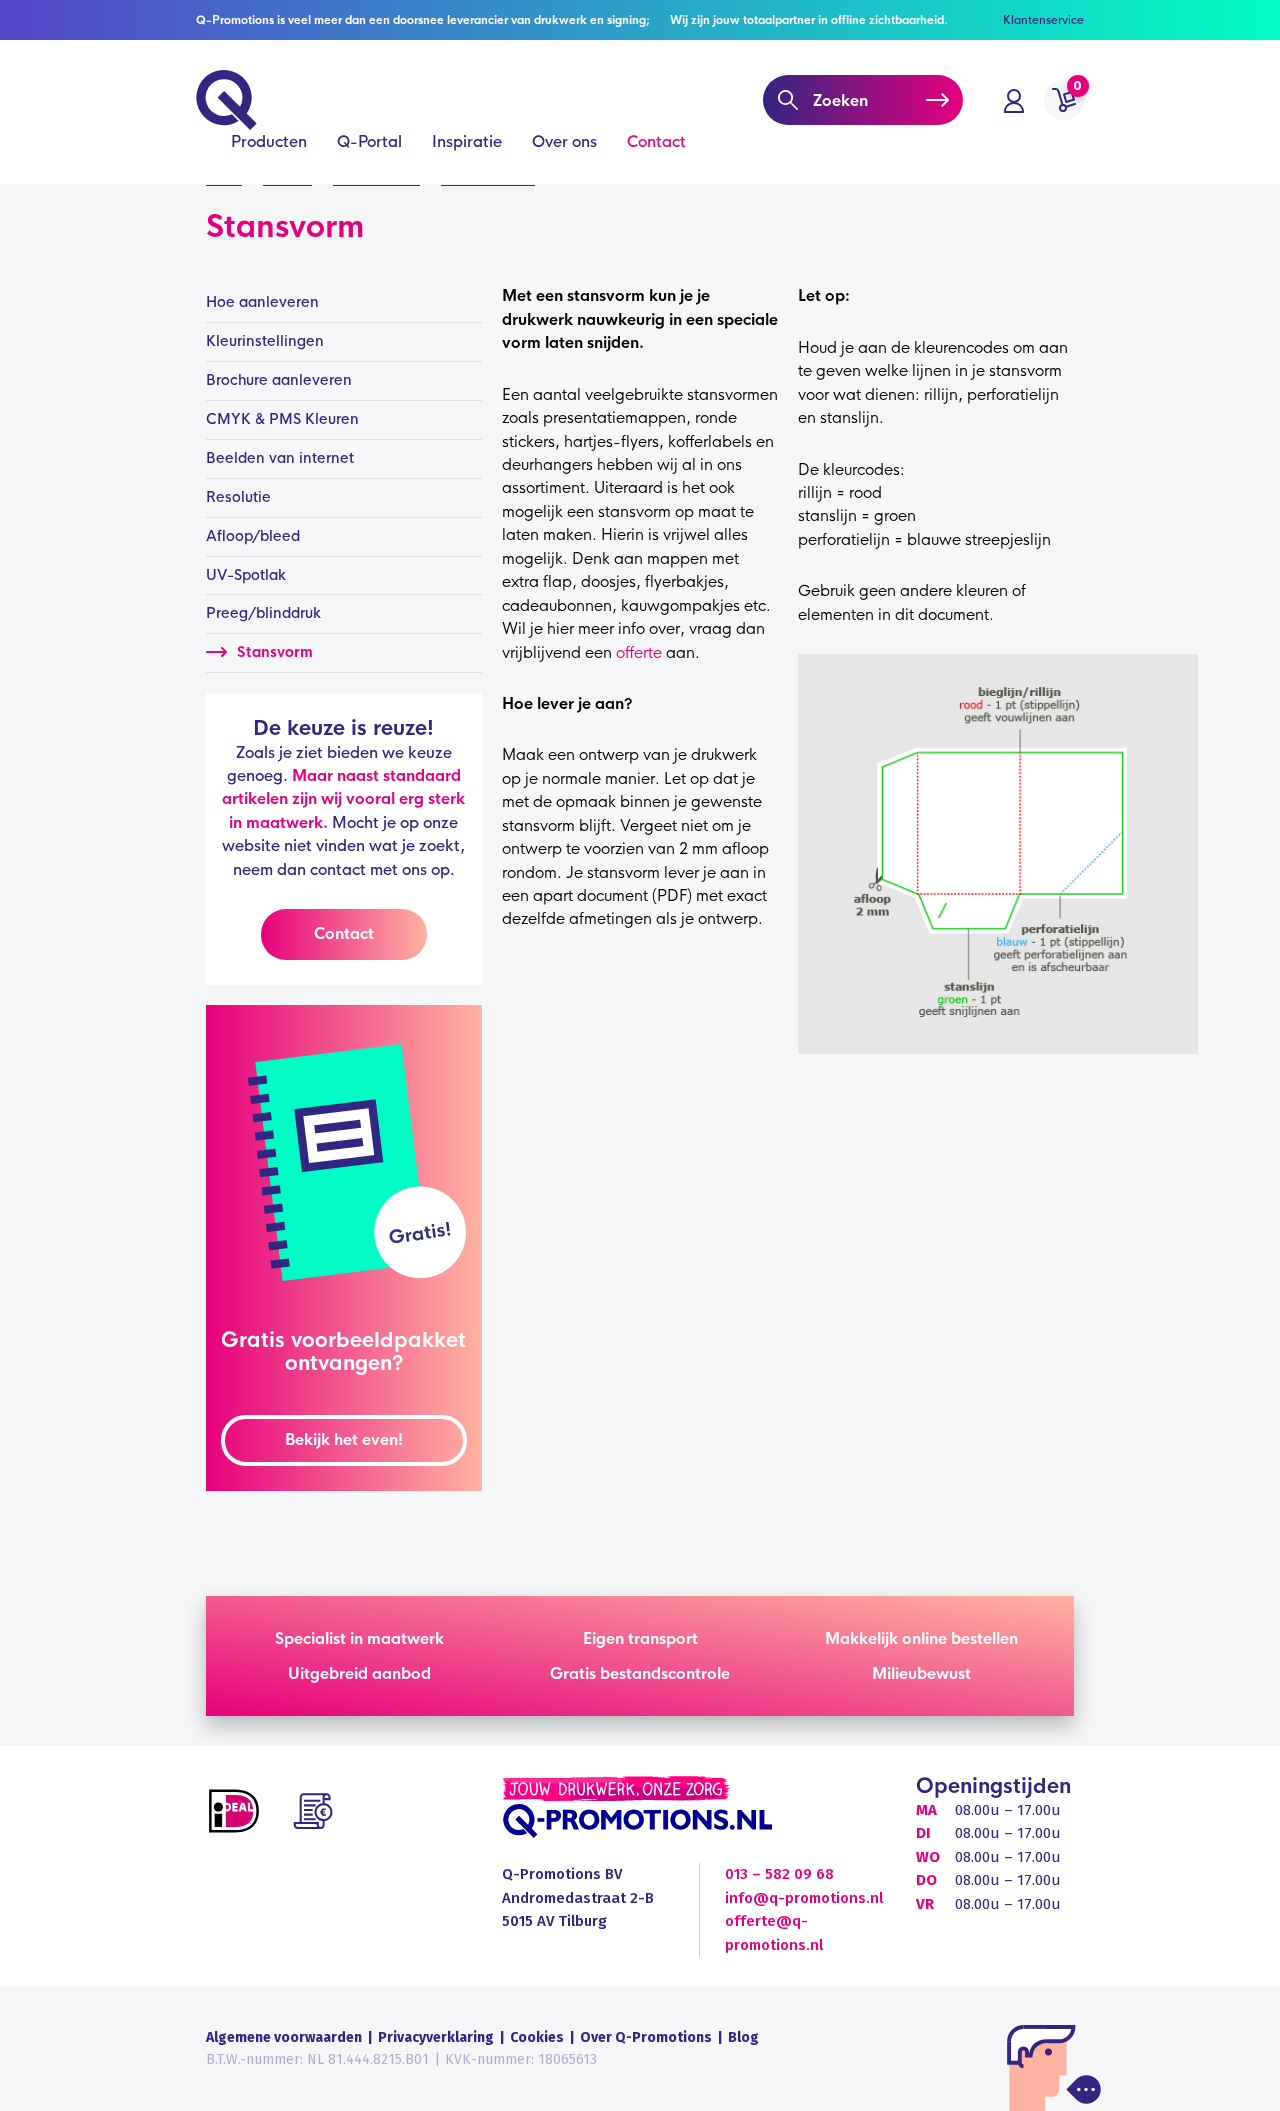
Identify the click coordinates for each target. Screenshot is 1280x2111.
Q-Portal (369, 141)
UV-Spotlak (246, 575)
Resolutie (238, 497)
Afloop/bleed (253, 536)
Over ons (564, 141)
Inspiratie (467, 141)
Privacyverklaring (436, 2037)
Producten (269, 141)
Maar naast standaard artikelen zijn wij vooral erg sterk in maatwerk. (343, 799)
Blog (743, 2037)
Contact (656, 141)
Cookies (537, 2037)
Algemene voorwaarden (284, 2037)
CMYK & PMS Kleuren (282, 419)
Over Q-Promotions (646, 2037)
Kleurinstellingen (265, 341)
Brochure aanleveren (279, 380)
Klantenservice (1043, 20)
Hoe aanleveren (262, 302)
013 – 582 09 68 (779, 1874)
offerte (639, 652)
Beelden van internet (280, 458)
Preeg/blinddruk (263, 613)
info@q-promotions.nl (804, 1898)
